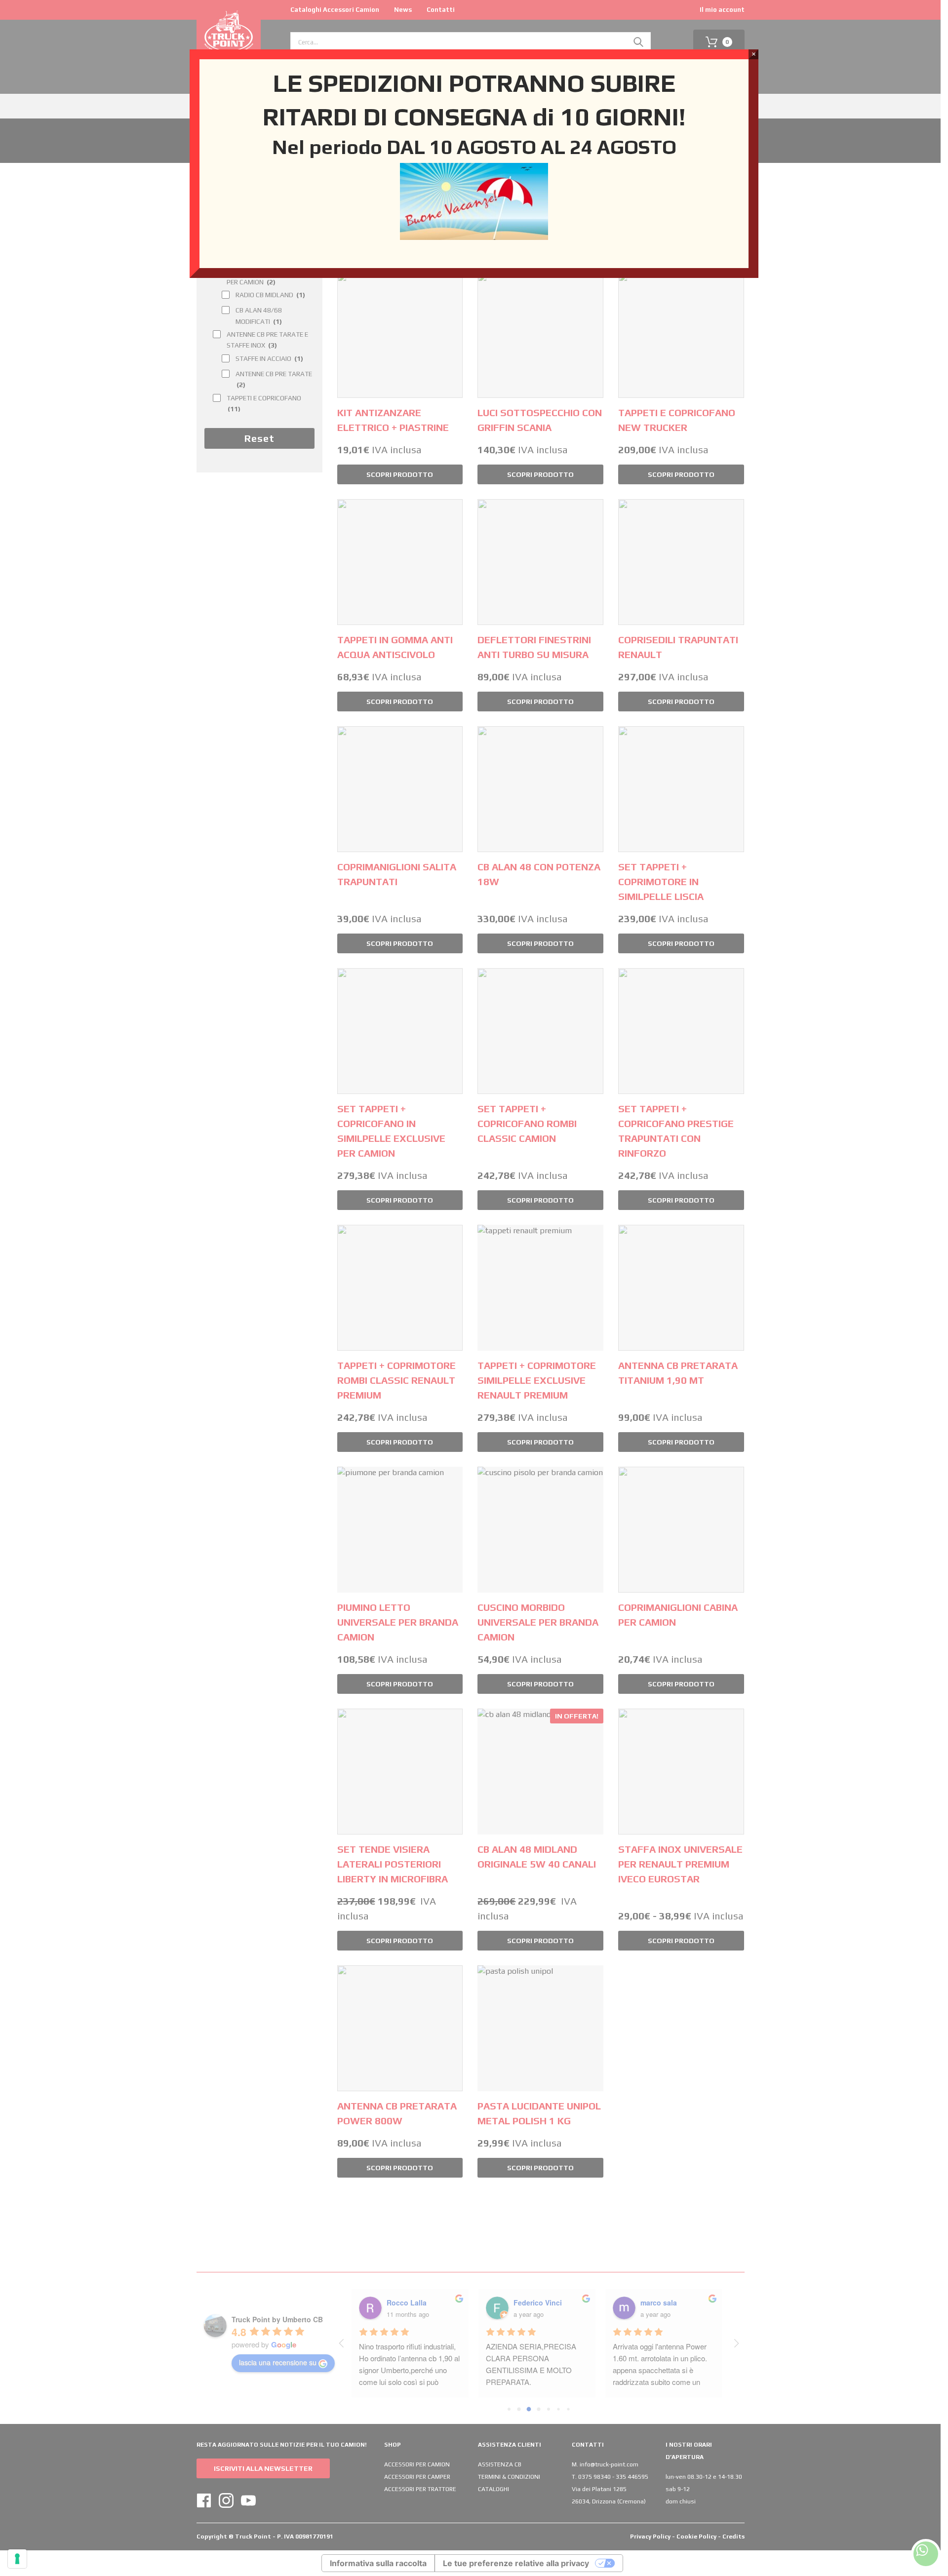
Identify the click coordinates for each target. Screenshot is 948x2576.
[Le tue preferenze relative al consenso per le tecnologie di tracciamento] (17, 2559)
